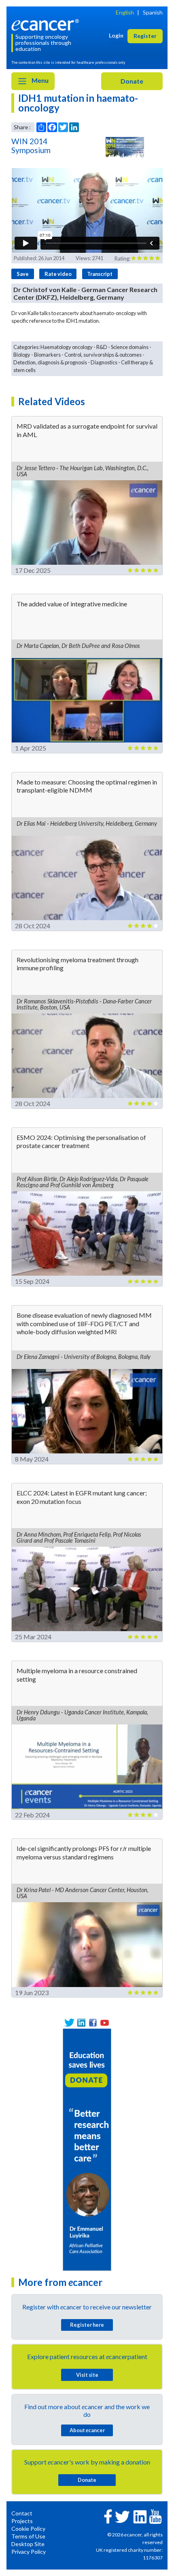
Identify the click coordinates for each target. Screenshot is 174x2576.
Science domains (130, 347)
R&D (102, 347)
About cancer (87, 2430)
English (125, 12)
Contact (22, 2513)
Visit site (87, 2375)
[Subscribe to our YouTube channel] (105, 2023)
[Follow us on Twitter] (69, 2023)
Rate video (58, 274)
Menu (39, 80)
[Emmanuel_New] (87, 2149)
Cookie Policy (28, 2529)
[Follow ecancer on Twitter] (122, 2516)
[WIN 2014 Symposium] (125, 147)
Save (23, 274)
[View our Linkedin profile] (81, 2023)
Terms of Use (28, 2536)
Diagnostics (104, 362)
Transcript (100, 274)
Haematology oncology (67, 347)
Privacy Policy (29, 2552)
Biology (22, 355)
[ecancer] (47, 24)
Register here (87, 2325)
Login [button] (116, 35)
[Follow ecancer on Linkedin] (140, 2516)
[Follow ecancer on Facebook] (108, 2516)
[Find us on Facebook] (93, 2023)
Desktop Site (28, 2544)
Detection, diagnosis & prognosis (50, 362)
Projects (22, 2521)
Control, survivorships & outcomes (103, 355)
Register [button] (145, 36)
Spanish (153, 12)
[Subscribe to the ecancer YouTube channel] (155, 2516)
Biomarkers (47, 355)
